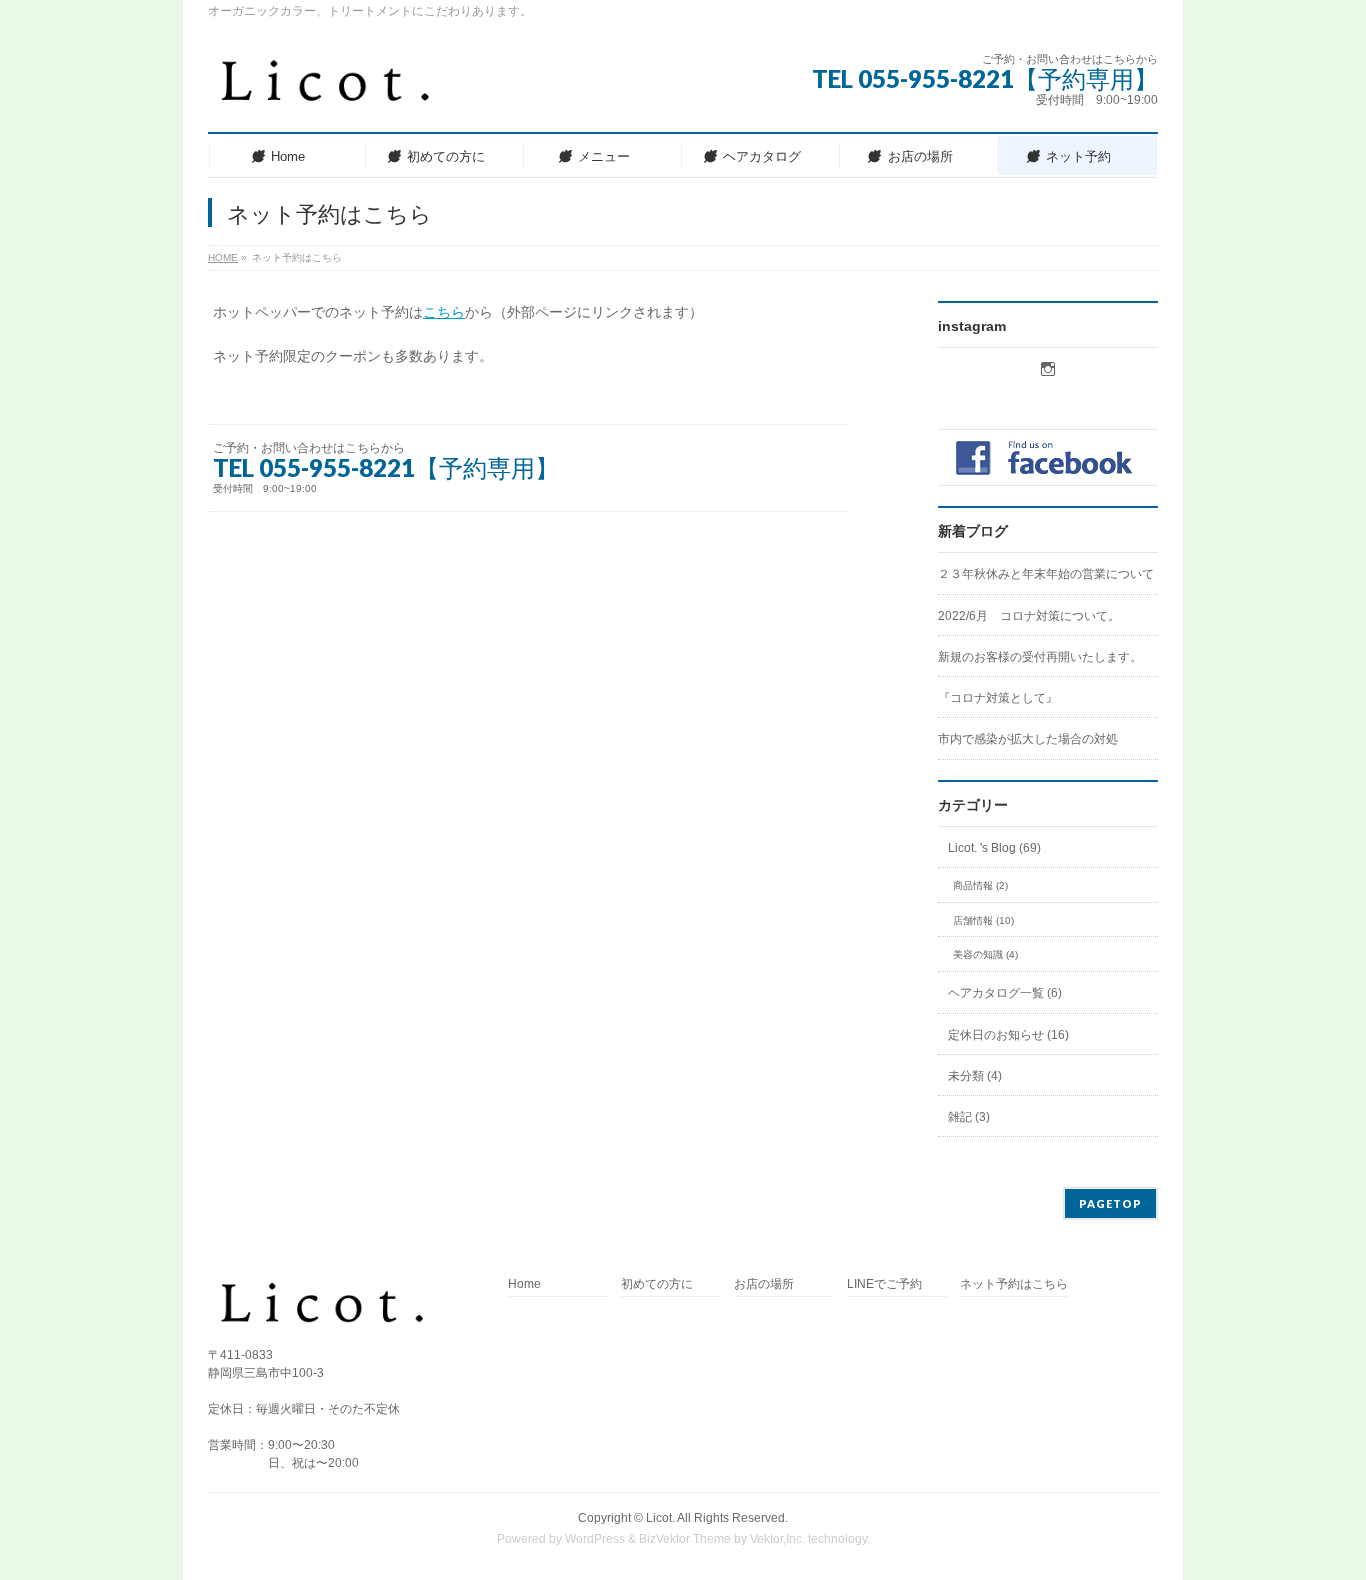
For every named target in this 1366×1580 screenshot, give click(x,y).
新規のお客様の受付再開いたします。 (1040, 657)
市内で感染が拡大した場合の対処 (1028, 739)
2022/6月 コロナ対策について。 (1029, 616)
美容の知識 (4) (985, 954)
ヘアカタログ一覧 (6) (1005, 993)
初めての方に (657, 1284)
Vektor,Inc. (777, 1539)
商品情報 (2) (980, 885)
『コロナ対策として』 (998, 698)
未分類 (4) (975, 1076)
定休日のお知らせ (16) (1008, 1035)
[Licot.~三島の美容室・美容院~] (341, 89)
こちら (444, 312)
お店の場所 (764, 1284)
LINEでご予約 (884, 1284)
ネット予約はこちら (1014, 1284)
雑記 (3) (969, 1117)
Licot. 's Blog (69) (994, 848)
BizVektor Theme (685, 1539)
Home (524, 1284)
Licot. (660, 1518)
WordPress (595, 1539)
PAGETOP (1110, 1203)
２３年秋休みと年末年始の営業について (1046, 574)
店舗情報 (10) (983, 920)
